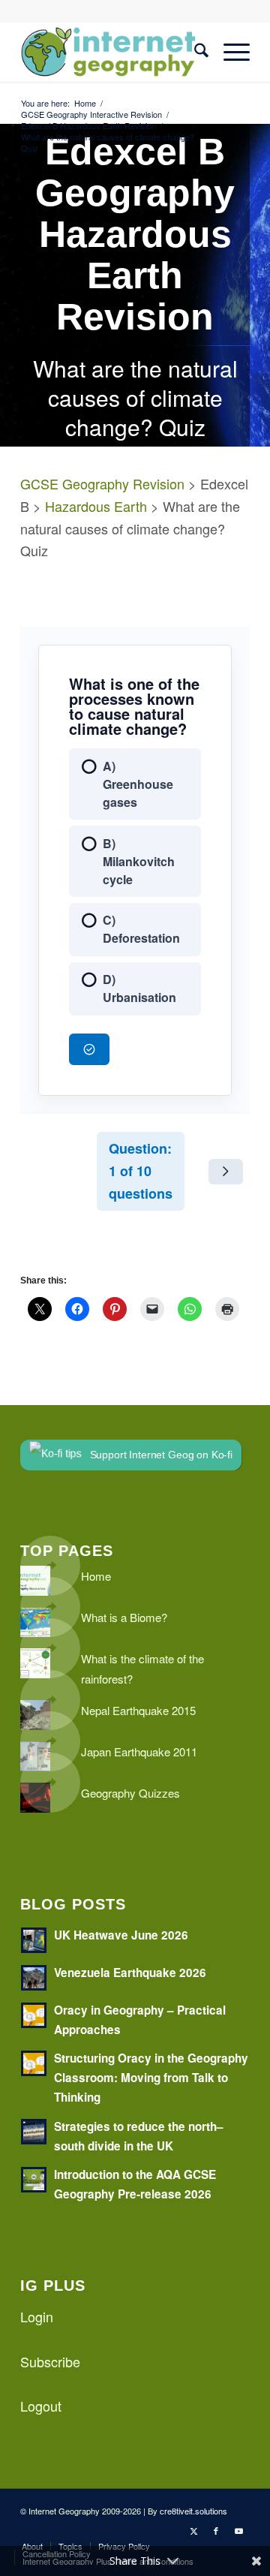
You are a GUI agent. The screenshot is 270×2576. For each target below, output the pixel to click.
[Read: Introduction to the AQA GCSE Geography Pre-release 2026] (34, 2180)
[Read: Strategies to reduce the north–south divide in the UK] (34, 2132)
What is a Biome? (124, 1617)
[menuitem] (194, 52)
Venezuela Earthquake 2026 (130, 1973)
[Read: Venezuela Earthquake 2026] (34, 1978)
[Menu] (229, 52)
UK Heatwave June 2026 (121, 1935)
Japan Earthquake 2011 (139, 1751)
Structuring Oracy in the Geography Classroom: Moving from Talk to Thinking (151, 2078)
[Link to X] (193, 2530)
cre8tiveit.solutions (193, 2511)
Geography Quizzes (130, 1793)
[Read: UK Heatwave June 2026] (34, 1940)
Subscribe (50, 2361)
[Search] (194, 52)
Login (37, 2316)
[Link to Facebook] (216, 2530)
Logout (41, 2406)
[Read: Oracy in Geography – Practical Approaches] (34, 2015)
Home (96, 1576)
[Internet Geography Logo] (112, 52)
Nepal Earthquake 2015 (138, 1710)
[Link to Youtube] (238, 2530)
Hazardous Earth (96, 506)
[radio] (135, 784)
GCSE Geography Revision (102, 483)
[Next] (226, 1172)
